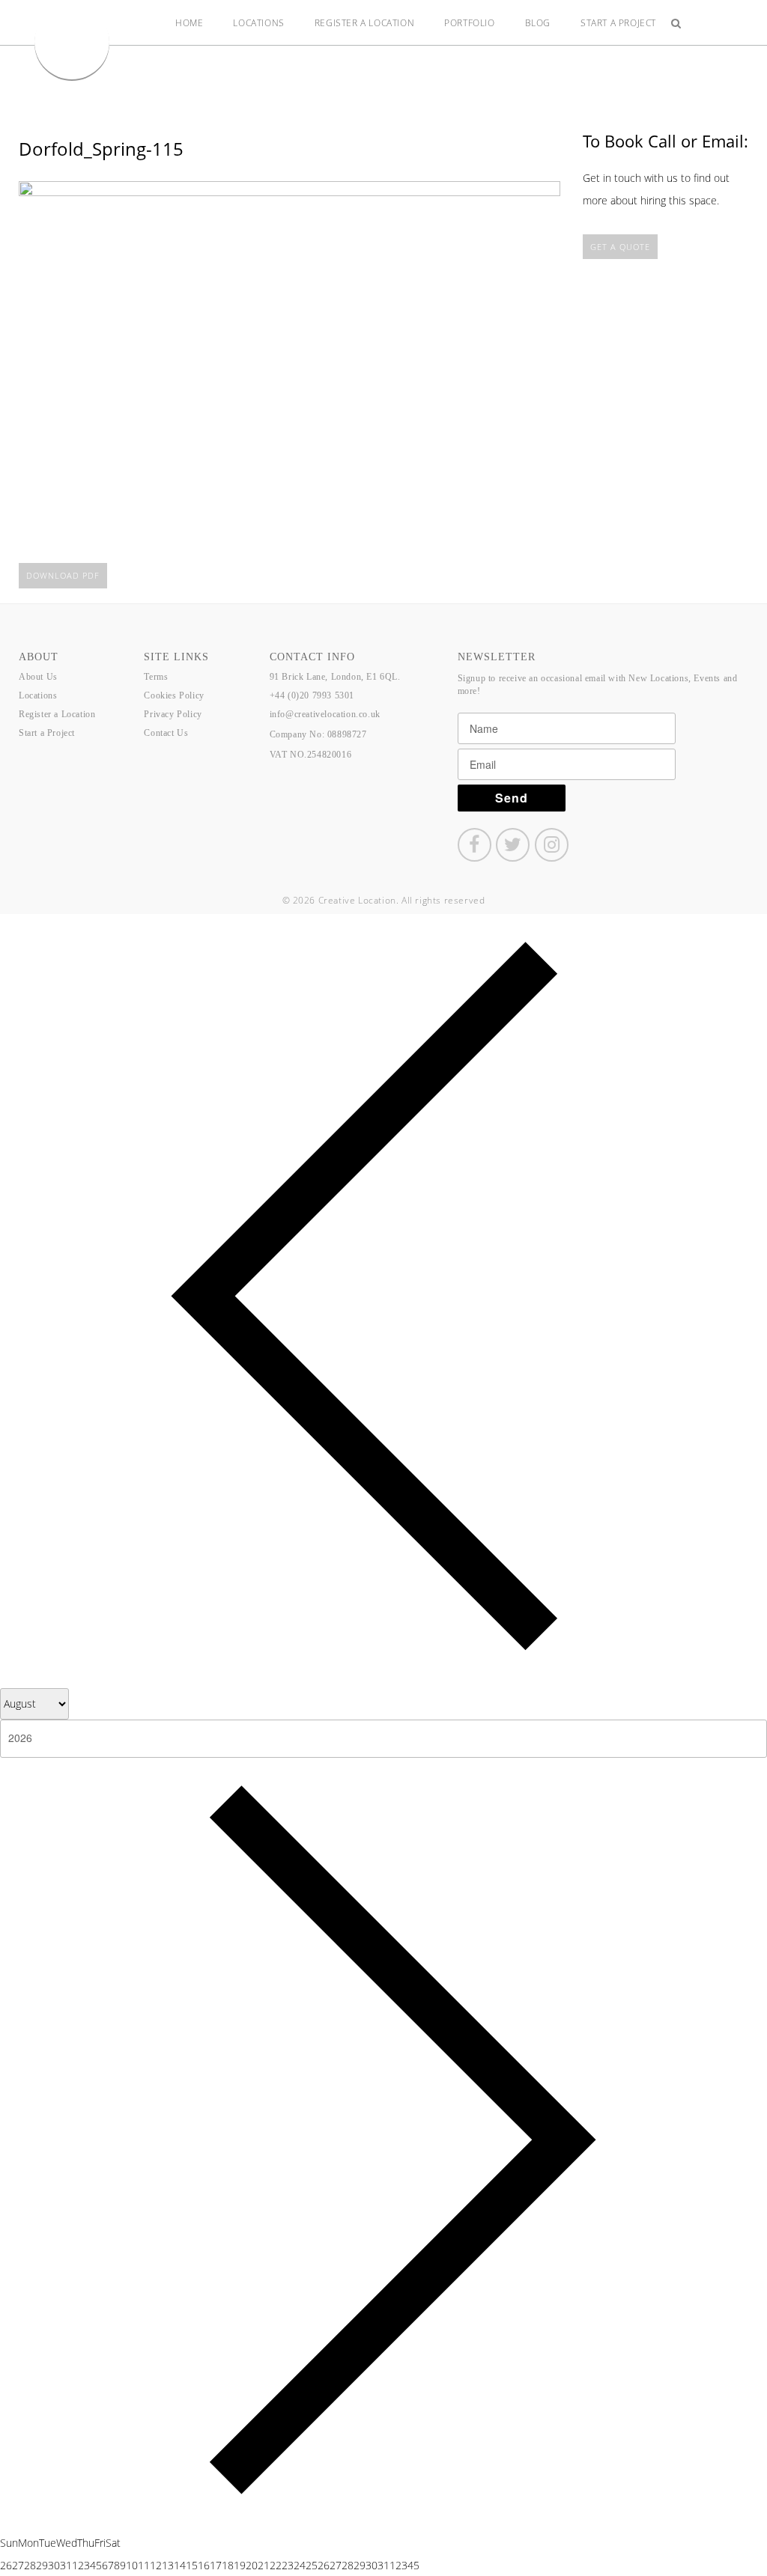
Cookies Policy (174, 695)
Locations (258, 23)
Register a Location (364, 23)
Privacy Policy (173, 714)
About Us (38, 677)
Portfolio (469, 23)
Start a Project (618, 23)
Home (189, 23)
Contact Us (166, 733)
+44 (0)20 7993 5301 (312, 695)
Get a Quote (620, 247)
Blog (538, 23)
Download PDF (63, 575)
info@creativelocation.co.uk (325, 714)
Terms (156, 677)
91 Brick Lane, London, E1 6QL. (335, 677)
